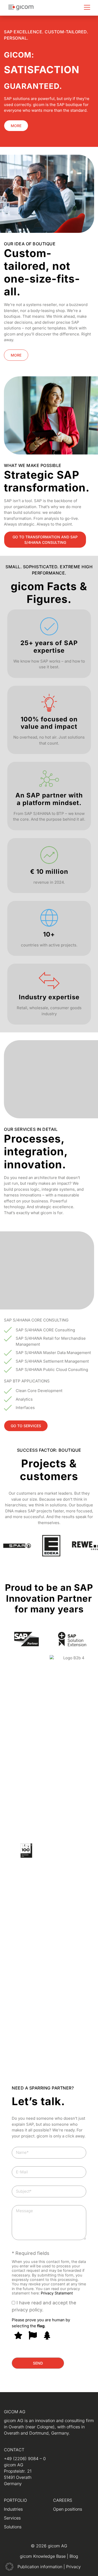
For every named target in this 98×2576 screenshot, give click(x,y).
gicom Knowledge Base (43, 2556)
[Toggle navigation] (87, 7)
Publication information (41, 2567)
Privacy (73, 2567)
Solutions (13, 2527)
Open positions (68, 2509)
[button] (9, 2567)
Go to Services (26, 1426)
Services (12, 2518)
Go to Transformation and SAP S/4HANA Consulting (45, 540)
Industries (13, 2509)
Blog (74, 2556)
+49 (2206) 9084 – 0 (25, 2459)
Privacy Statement (57, 2293)
